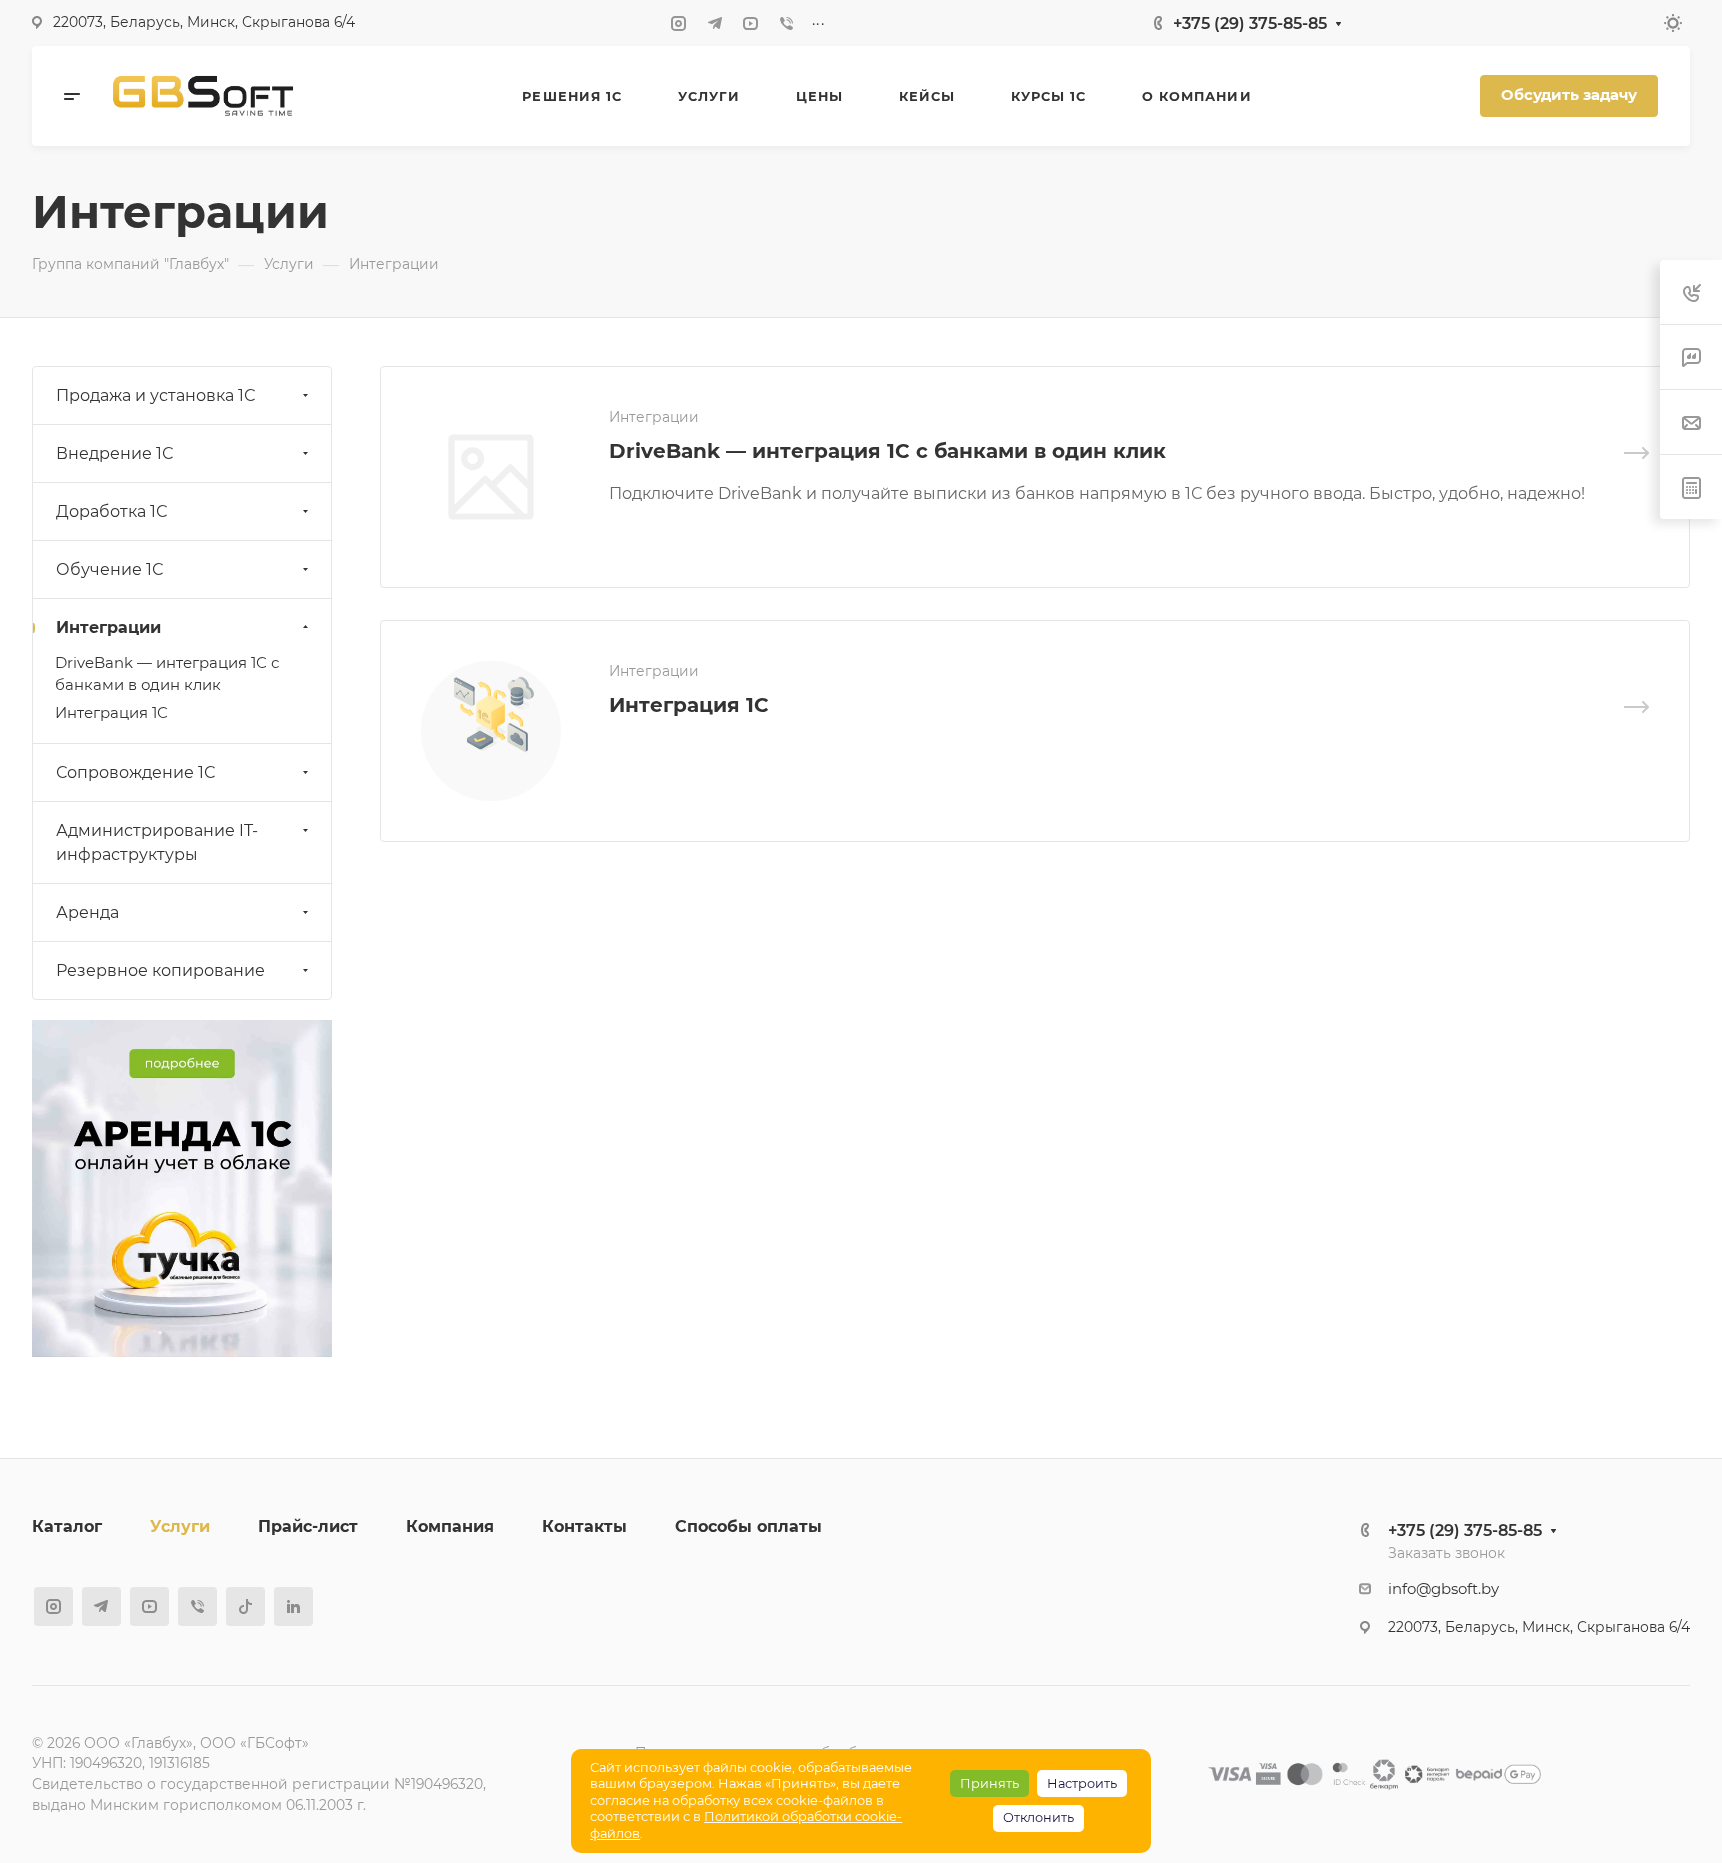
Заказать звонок (1446, 1553)
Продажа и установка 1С (155, 395)
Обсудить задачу (1569, 95)
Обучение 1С (109, 569)
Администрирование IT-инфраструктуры (157, 842)
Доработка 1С (111, 511)
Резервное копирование (160, 970)
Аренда (87, 912)
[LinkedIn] (293, 1606)
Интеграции (108, 627)
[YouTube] (751, 23)
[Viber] (787, 23)
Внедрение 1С (114, 453)
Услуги (180, 1526)
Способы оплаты (748, 1526)
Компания (450, 1526)
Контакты (584, 1526)
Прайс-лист (308, 1526)
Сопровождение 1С (135, 772)
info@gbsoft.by (1443, 1589)
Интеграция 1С (689, 705)
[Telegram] (715, 23)
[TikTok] (245, 1606)
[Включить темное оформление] (1673, 23)
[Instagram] (679, 23)
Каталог (67, 1526)
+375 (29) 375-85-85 (1250, 23)
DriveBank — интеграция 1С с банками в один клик (887, 451)
